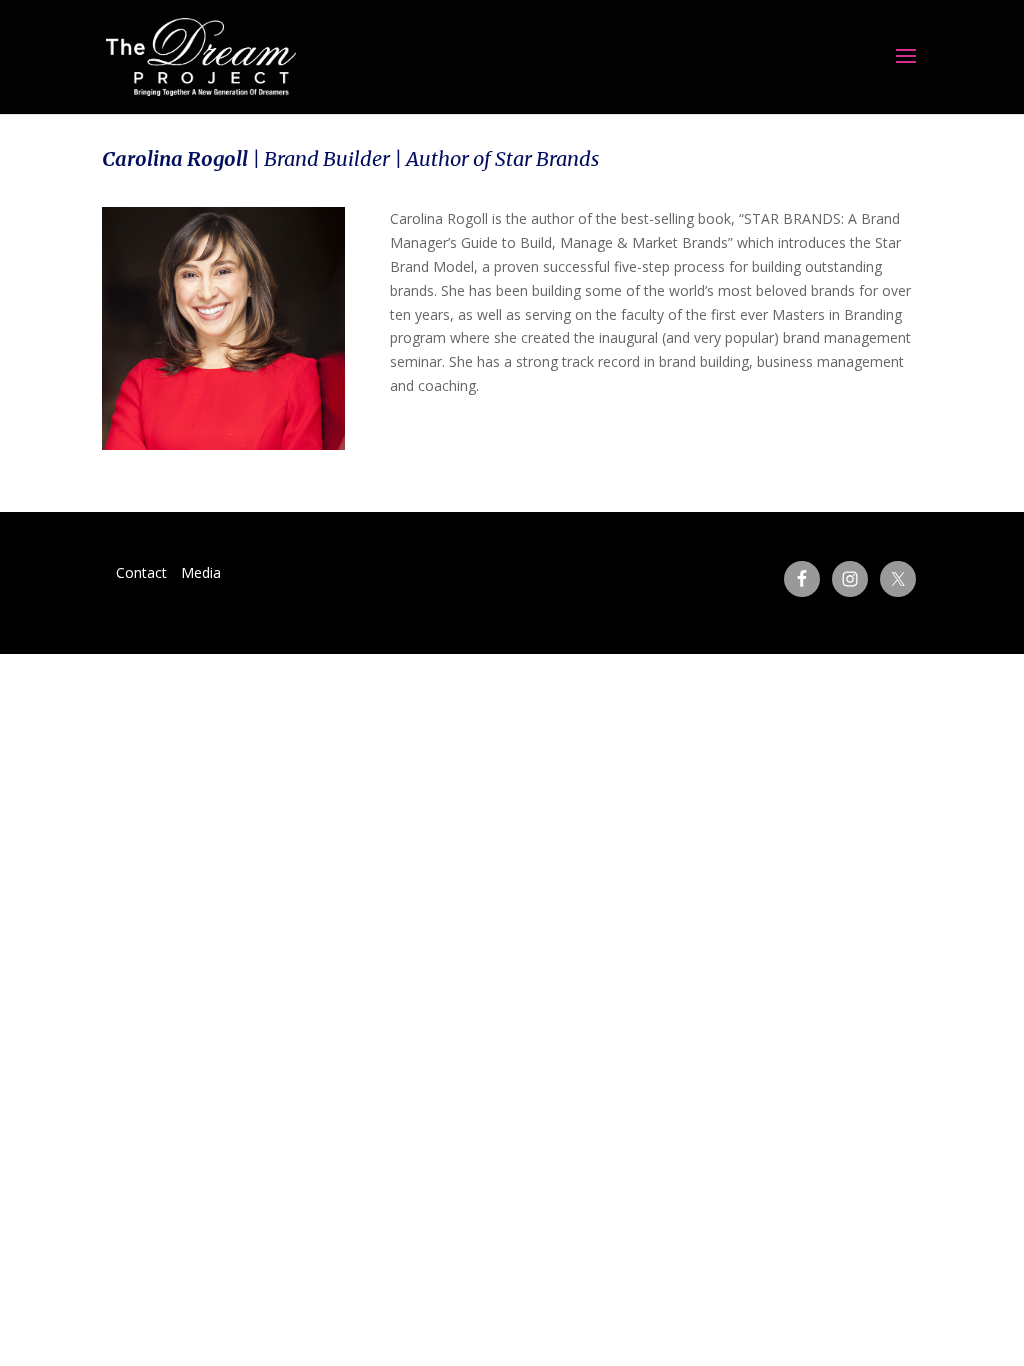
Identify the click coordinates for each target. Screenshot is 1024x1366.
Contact (141, 572)
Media (201, 572)
